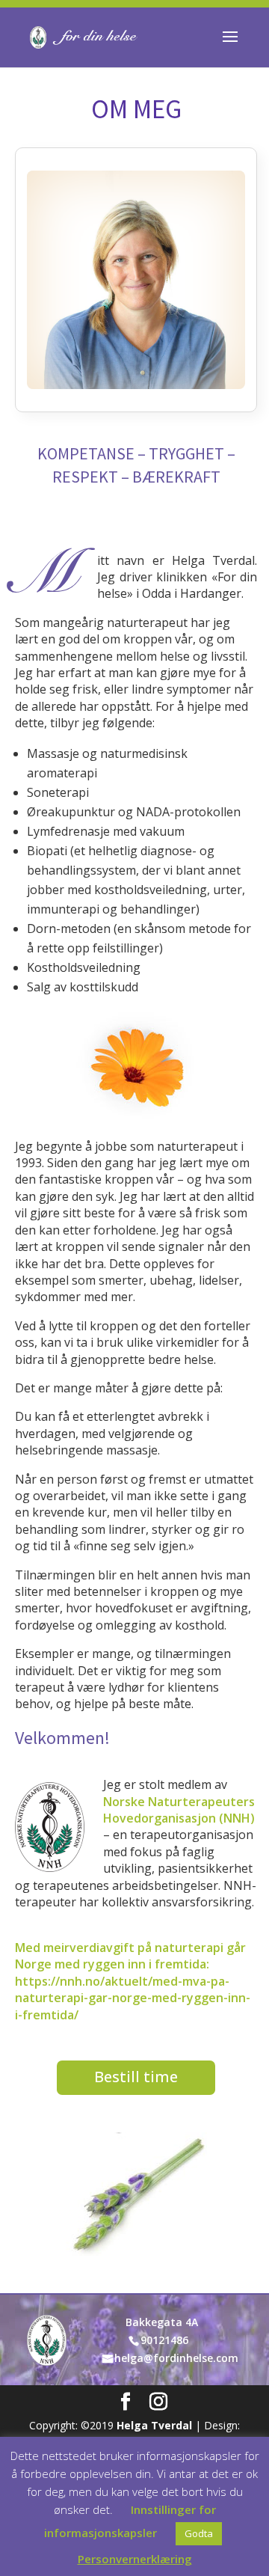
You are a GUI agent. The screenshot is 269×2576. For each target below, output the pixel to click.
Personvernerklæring (135, 2559)
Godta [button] (199, 2533)
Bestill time (136, 2077)
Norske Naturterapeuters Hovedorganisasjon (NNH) (179, 1810)
